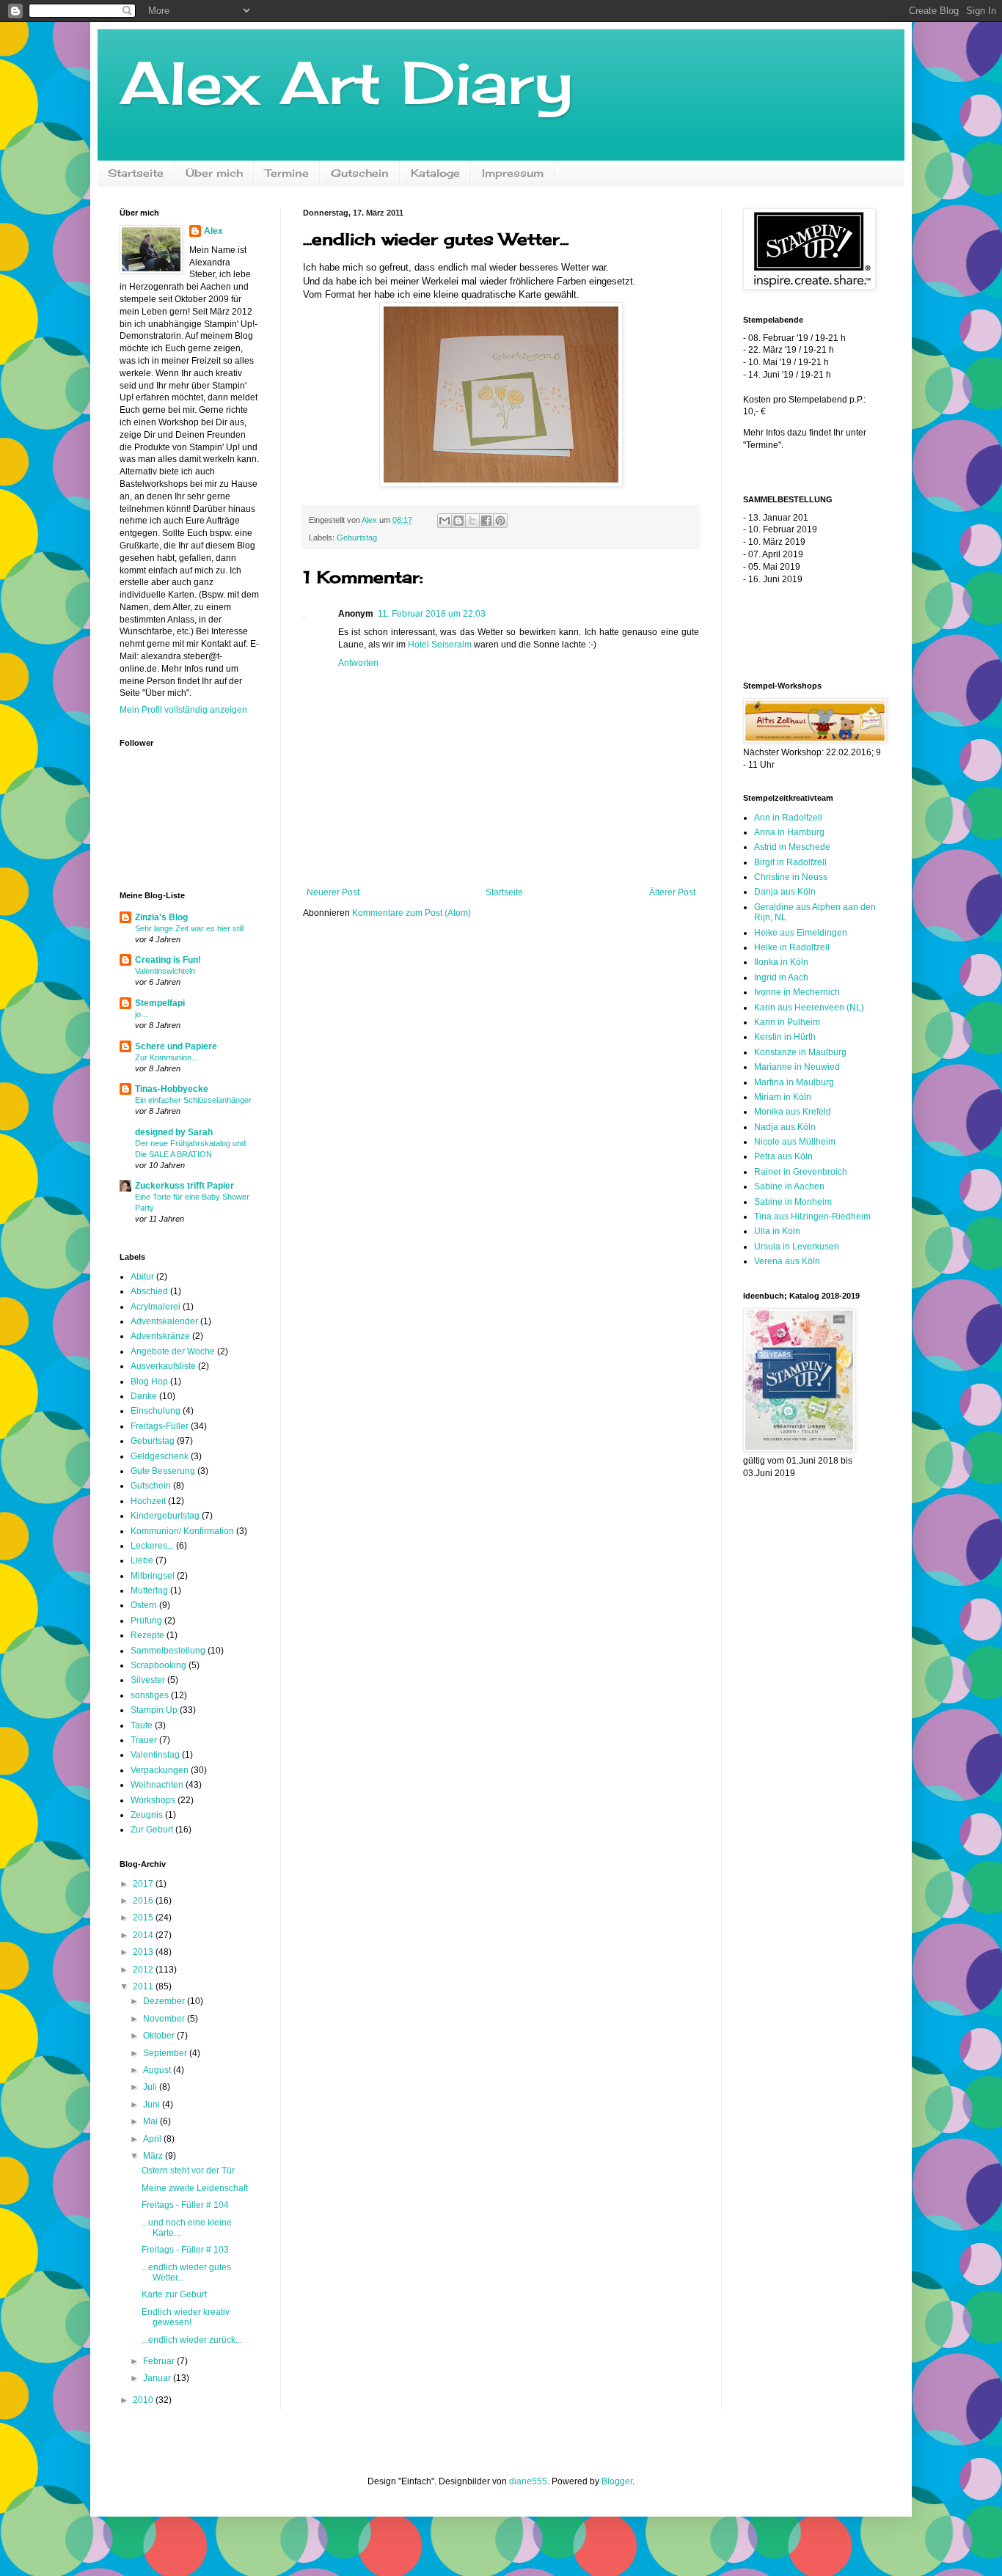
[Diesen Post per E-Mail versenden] (445, 521)
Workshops (153, 1800)
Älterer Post (672, 892)
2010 (144, 2400)
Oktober (160, 2036)
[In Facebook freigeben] (486, 521)
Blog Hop (149, 1381)
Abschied (149, 1291)
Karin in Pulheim (787, 1022)
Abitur (142, 1277)
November (165, 2019)
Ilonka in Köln (781, 962)
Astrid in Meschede (792, 847)
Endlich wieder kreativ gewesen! (186, 2317)
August (158, 2070)
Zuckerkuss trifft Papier (184, 1186)
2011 (144, 1986)
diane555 (528, 2481)
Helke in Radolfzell (792, 947)
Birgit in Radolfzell (790, 862)
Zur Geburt (152, 1830)
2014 (144, 1935)
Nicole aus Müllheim (795, 1142)
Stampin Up (154, 1710)
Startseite (136, 173)
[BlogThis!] (458, 521)
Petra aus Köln (783, 1156)
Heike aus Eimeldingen (801, 933)
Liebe (142, 1560)
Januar (158, 2378)
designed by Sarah (174, 1132)
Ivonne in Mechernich (797, 992)
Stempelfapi (160, 1003)
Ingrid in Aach (781, 977)
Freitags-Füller (160, 1426)
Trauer (144, 1740)
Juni (153, 2105)
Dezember (165, 2001)
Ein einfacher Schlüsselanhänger (193, 1100)
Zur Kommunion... (167, 1057)
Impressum (513, 173)
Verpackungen (160, 1770)
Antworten (358, 663)
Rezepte (147, 1635)
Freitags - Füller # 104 (185, 2205)
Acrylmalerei (156, 1307)
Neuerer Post (333, 892)
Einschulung (156, 1411)
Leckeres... (152, 1546)
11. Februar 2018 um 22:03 (432, 614)
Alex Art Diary (346, 82)
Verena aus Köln (787, 1261)
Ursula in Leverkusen (797, 1247)
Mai (151, 2121)
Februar (160, 2361)
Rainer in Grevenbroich (801, 1172)
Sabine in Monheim (793, 1202)
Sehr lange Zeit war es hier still (189, 928)
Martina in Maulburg (794, 1082)
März (154, 2156)
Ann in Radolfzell (788, 818)
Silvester (148, 1680)
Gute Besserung (163, 1471)
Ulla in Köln (777, 1231)
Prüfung (146, 1621)
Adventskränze (160, 1336)
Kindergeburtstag (165, 1516)
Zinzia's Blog (161, 917)
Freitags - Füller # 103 (185, 2250)
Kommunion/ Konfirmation (182, 1531)
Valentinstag (155, 1755)
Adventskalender (164, 1321)
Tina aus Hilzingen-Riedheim (812, 1217)
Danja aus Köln (785, 892)
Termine (287, 173)
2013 (144, 1952)
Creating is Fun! (168, 960)
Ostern (144, 1605)
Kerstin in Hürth (785, 1037)
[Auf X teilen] (472, 521)
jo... (141, 1014)
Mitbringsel (153, 1576)
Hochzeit (148, 1501)
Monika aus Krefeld (793, 1112)
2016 (144, 1901)
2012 (144, 1970)
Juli (151, 2087)
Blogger (617, 2481)
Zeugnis (147, 1815)
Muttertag (149, 1590)
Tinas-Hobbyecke (172, 1089)
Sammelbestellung (168, 1651)
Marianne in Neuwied (797, 1067)
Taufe (142, 1725)
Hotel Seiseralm (440, 645)
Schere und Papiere (176, 1046)
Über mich (214, 173)
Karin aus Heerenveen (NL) (809, 1008)
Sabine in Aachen (789, 1186)
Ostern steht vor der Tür (188, 2170)
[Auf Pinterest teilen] (500, 521)
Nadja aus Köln (785, 1127)
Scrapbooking (158, 1665)
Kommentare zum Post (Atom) (412, 913)
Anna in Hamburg (789, 832)
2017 (144, 1884)
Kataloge (435, 173)
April (153, 2139)
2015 (144, 1918)
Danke (144, 1396)
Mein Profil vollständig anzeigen (183, 710)
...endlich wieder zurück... (192, 2340)
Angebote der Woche (173, 1351)
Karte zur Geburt (174, 2294)
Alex (213, 231)
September (166, 2053)
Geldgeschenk (160, 1456)
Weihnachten (157, 1785)
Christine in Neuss (791, 877)
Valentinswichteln (165, 971)
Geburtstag (357, 537)
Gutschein (360, 173)
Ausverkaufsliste (163, 1366)
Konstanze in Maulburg (800, 1052)
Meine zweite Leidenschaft (195, 2188)
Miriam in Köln (783, 1097)
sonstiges (150, 1695)
